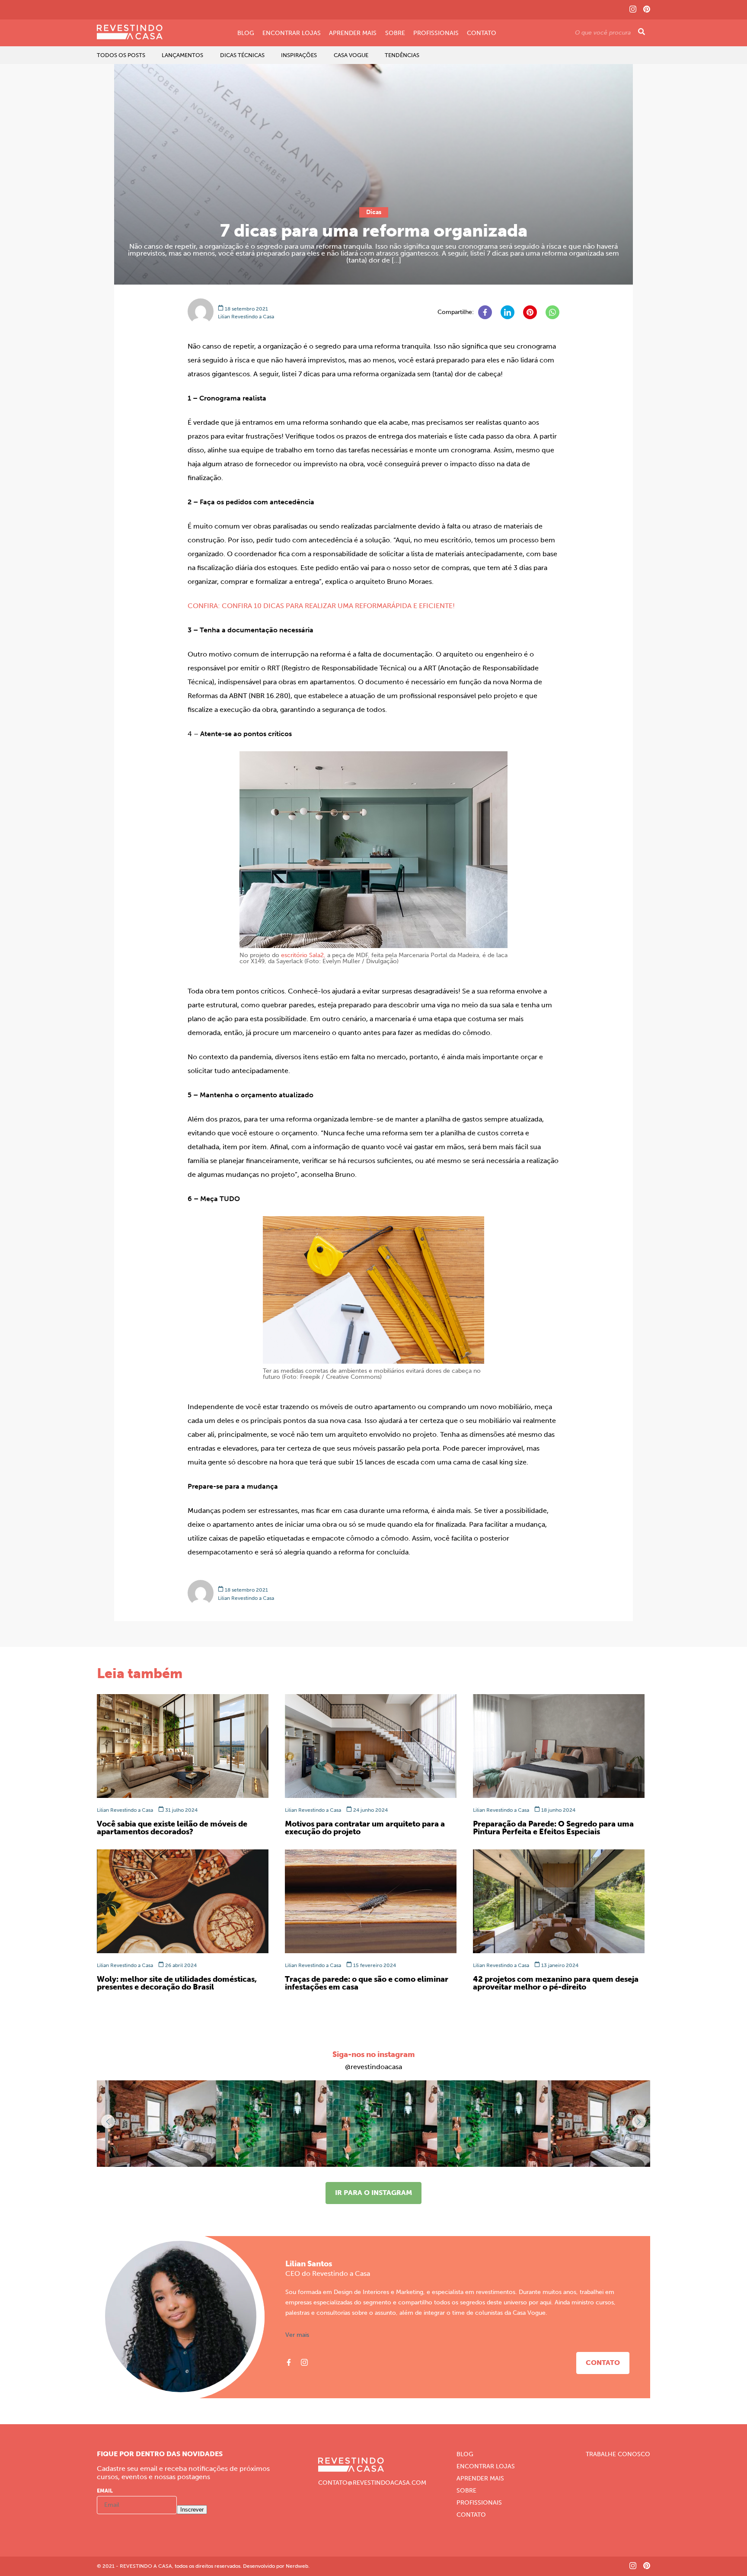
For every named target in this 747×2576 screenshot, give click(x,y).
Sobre (395, 33)
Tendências (402, 55)
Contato (482, 33)
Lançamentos (182, 55)
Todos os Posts (121, 55)
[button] (639, 2121)
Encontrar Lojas (292, 33)
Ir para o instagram (373, 2193)
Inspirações (299, 55)
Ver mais (297, 2335)
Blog (246, 33)
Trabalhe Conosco (618, 2454)
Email (105, 2491)
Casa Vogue (351, 55)
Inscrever (192, 2510)
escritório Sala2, (303, 955)
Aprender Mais (353, 33)
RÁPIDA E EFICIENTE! (421, 606)
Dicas (374, 212)
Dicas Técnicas (242, 55)
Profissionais (436, 33)
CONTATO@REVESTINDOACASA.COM (372, 2483)
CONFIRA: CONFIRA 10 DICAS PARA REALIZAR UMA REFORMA (287, 606)
